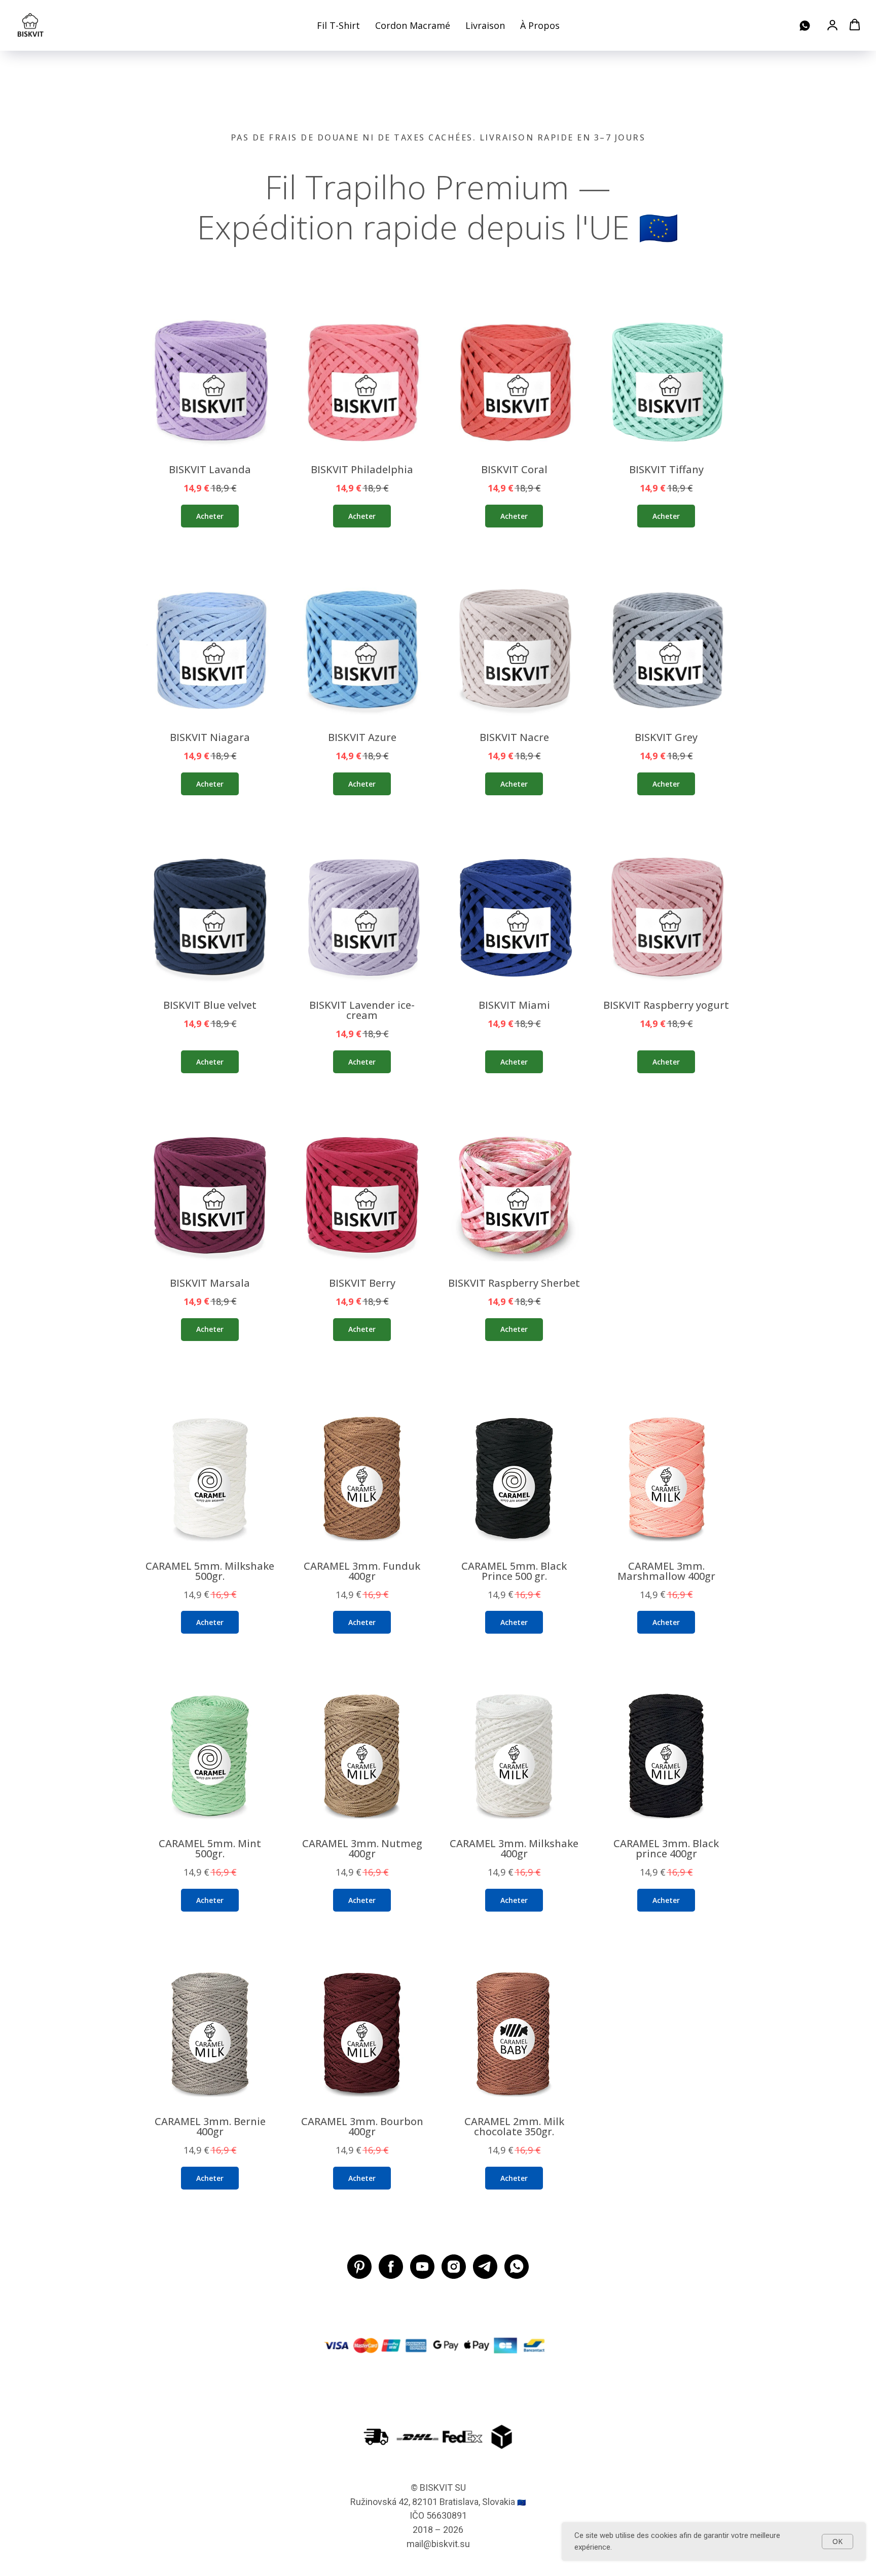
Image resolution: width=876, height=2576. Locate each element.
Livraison (485, 25)
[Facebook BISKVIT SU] (391, 2267)
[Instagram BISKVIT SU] (454, 2267)
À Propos (540, 25)
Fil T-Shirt (338, 25)
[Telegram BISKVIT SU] (485, 2267)
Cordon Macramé (413, 25)
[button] (832, 25)
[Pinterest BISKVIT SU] (359, 2267)
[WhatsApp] (805, 26)
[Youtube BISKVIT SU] (422, 2267)
